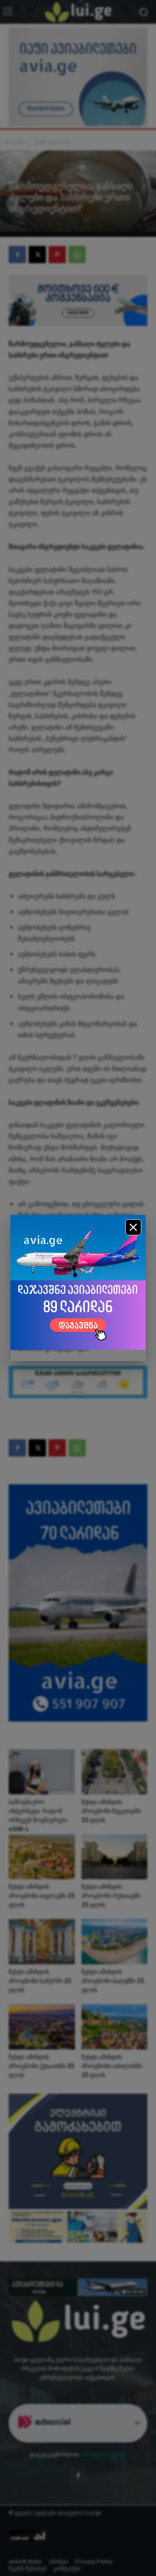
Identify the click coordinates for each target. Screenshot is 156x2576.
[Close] (133, 1227)
